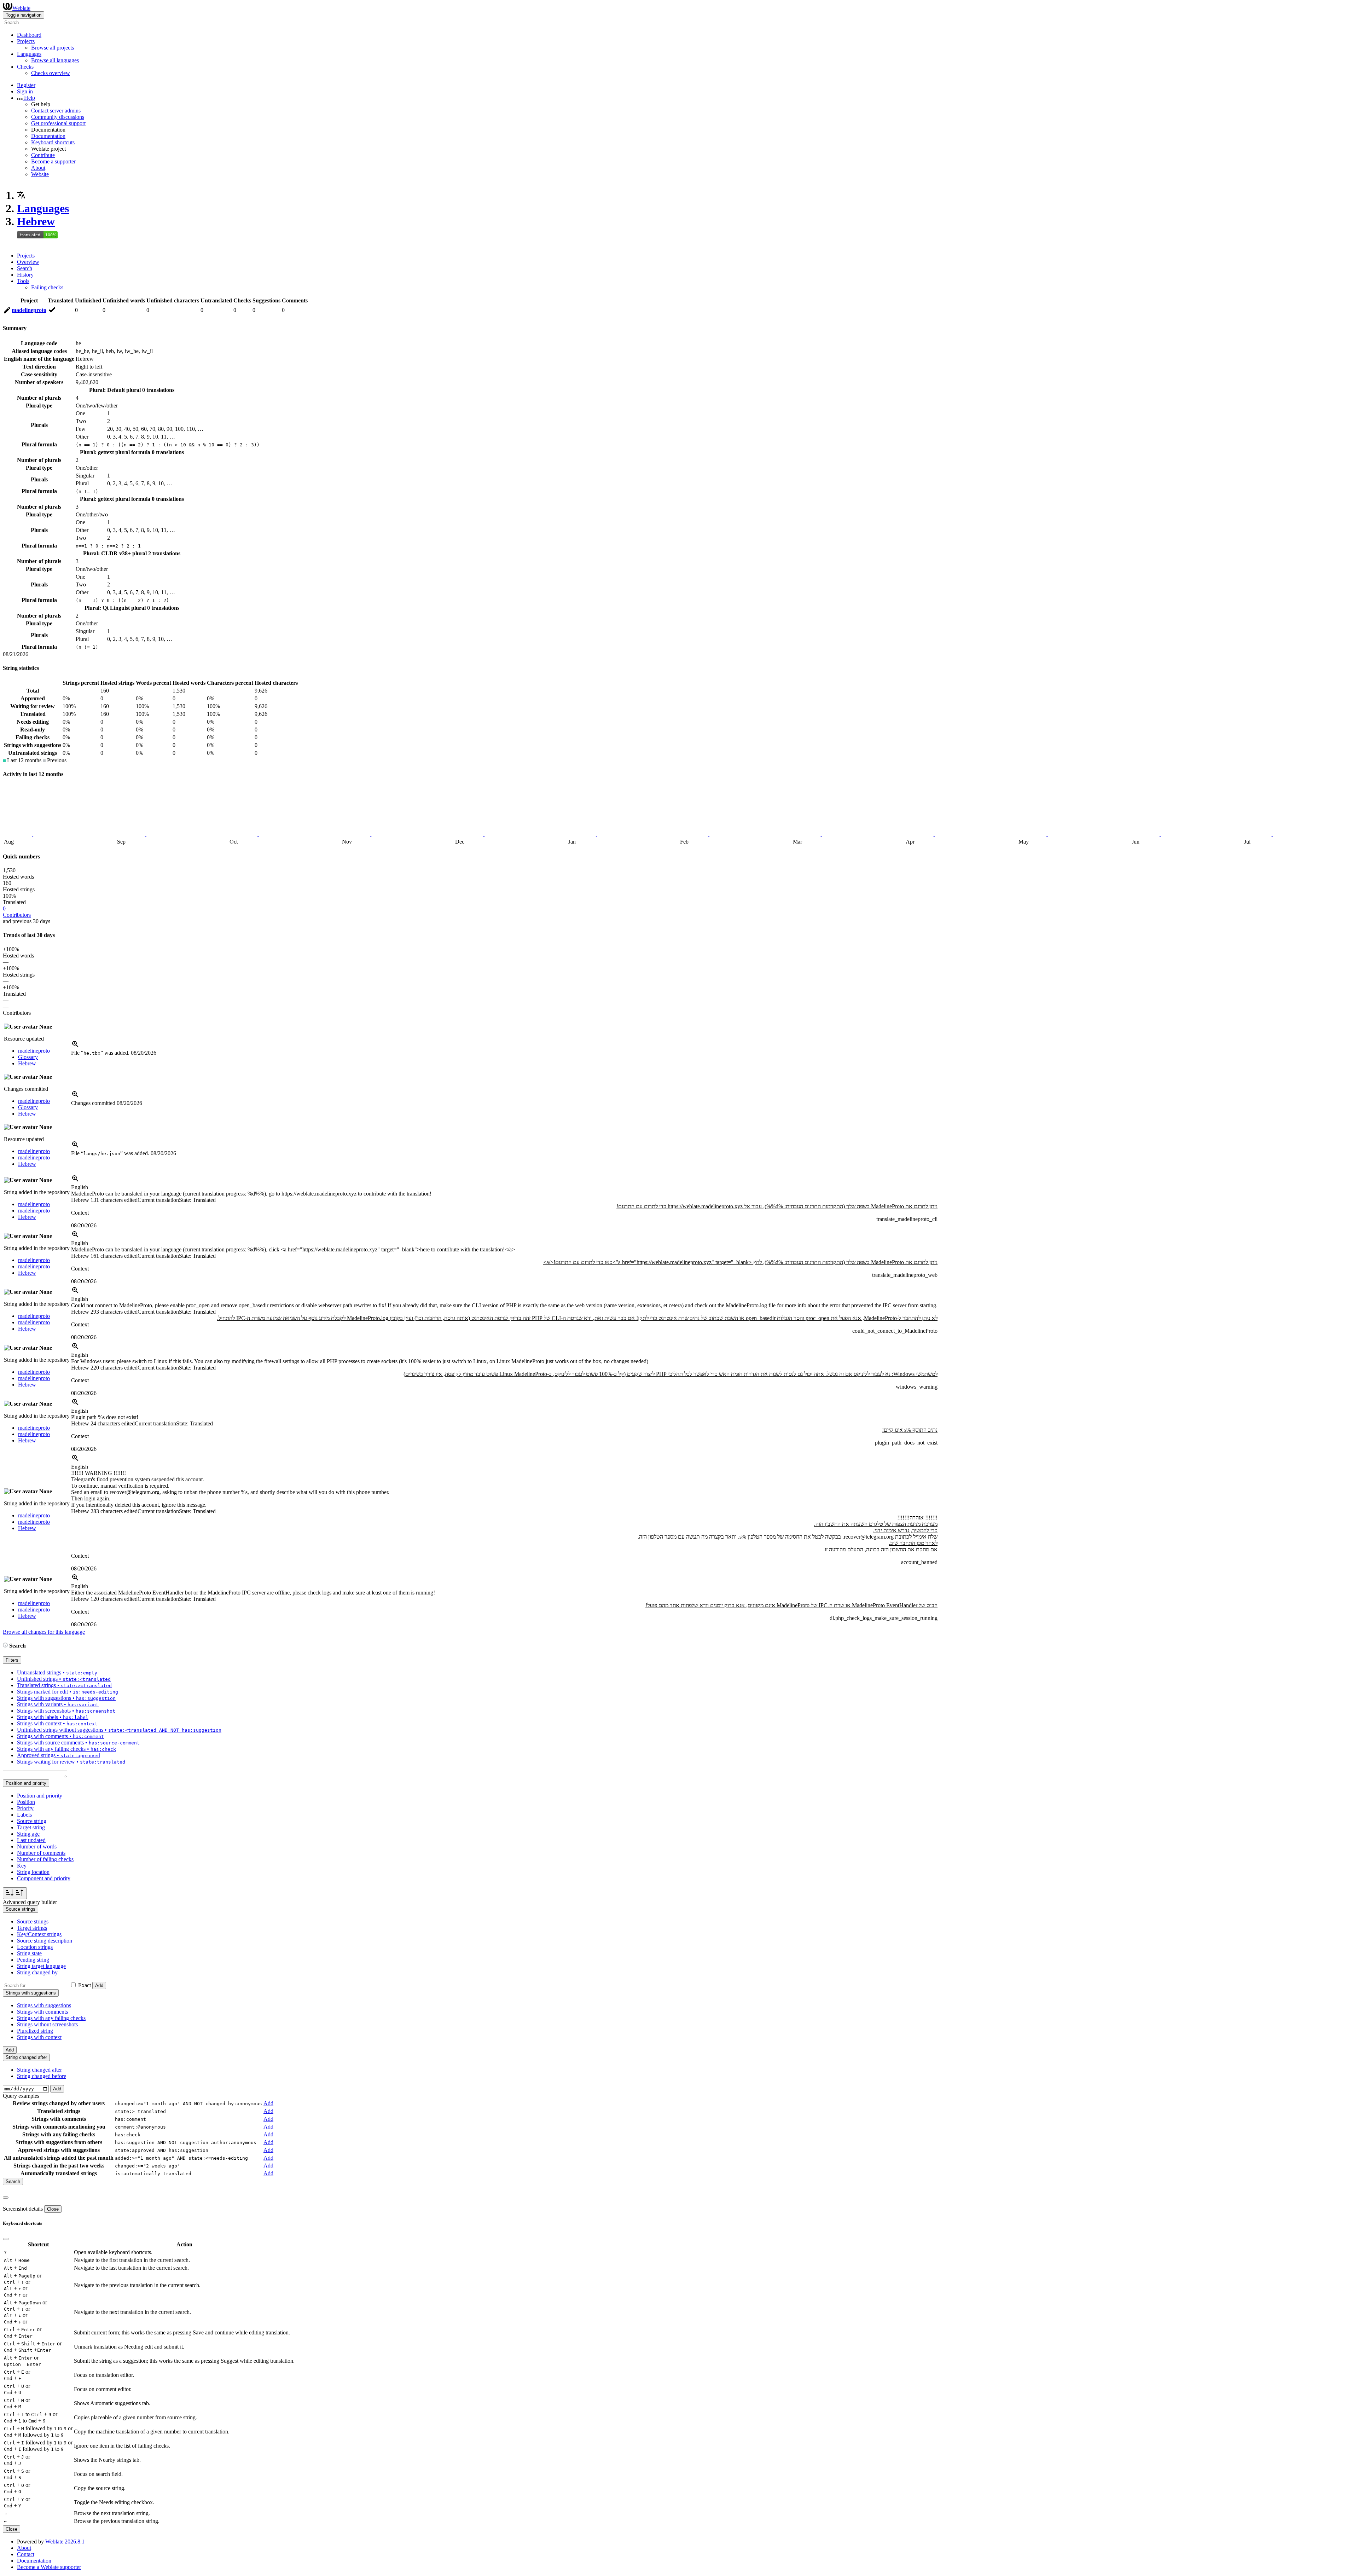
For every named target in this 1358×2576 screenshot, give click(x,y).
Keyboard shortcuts (53, 142)
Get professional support (58, 123)
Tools (23, 281)
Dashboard (29, 35)
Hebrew (36, 221)
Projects (26, 256)
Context (80, 1213)
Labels (24, 1815)
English (80, 1187)
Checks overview (51, 73)
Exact (85, 1985)
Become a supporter (53, 161)
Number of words (37, 1846)
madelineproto (29, 310)
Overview (28, 262)
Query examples (21, 2096)
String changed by (37, 1972)
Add (99, 1985)
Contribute (43, 155)
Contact (26, 2554)
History (25, 275)
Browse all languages (55, 60)
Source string (32, 1821)
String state (29, 1953)
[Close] (6, 2198)
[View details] (75, 1046)
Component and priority (44, 1878)
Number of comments (41, 1853)
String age (28, 1834)
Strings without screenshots (47, 2024)
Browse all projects (53, 48)
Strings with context (39, 2037)
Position (26, 1802)
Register (26, 85)
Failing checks (47, 287)
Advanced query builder (30, 1902)
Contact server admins (56, 111)
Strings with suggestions (44, 2005)
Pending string (33, 1960)
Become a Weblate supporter (49, 2567)
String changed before (42, 2076)
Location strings (35, 1947)
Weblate (21, 8)
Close (53, 2209)
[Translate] (7, 311)
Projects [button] (26, 41)
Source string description (45, 1941)
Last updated (31, 1840)
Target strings (32, 1928)
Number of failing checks (45, 1859)
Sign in (25, 91)
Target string (31, 1827)
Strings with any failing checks (51, 2018)
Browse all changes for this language (44, 1632)
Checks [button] (25, 67)
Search (25, 268)
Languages (43, 208)
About (38, 168)
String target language (41, 1966)
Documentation (48, 136)
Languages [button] (29, 54)
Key (22, 1866)
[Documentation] (5, 1646)
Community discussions (58, 117)
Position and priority (40, 1796)
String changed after (39, 2070)
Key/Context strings (39, 1934)
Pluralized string (35, 2031)
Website (40, 174)
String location (33, 1872)
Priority (25, 1808)
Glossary (28, 1057)
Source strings (33, 1921)
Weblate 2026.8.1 (65, 2542)
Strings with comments (42, 2012)
